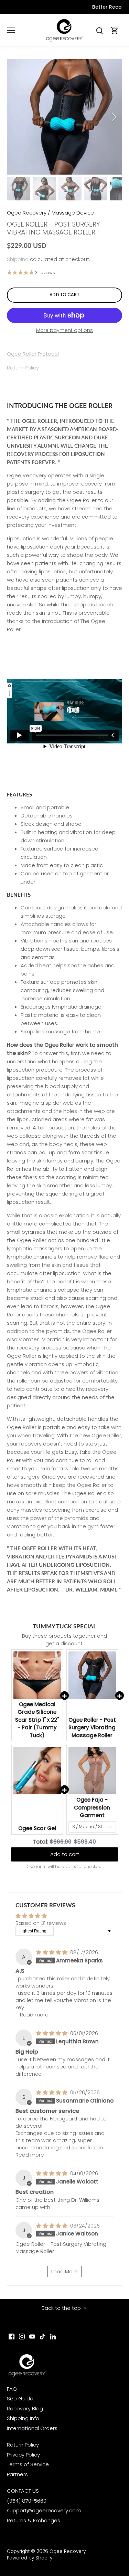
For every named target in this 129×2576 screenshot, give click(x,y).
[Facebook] (12, 2336)
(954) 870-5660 (27, 2501)
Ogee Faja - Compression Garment (92, 1807)
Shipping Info (23, 2418)
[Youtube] (32, 2336)
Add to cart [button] (65, 1854)
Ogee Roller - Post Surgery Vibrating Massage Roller (92, 1728)
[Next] (114, 117)
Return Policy (23, 368)
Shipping (18, 259)
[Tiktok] (42, 2336)
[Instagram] (22, 2336)
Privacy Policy (23, 2455)
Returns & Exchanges (34, 2520)
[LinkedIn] (53, 2336)
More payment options (64, 330)
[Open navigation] (11, 30)
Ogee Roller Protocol (33, 354)
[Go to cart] (115, 30)
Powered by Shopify (30, 2558)
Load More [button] (64, 2271)
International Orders (32, 2428)
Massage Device (73, 213)
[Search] (99, 30)
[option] (64, 117)
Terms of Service (28, 2464)
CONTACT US (23, 2491)
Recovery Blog (25, 2408)
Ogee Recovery (27, 213)
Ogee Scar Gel (37, 1828)
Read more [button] (34, 2015)
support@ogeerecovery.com (44, 2510)
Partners (17, 2474)
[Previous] (15, 117)
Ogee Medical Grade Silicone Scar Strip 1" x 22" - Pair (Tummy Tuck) (37, 1720)
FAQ (12, 2389)
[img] (52, 1952)
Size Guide (20, 2398)
